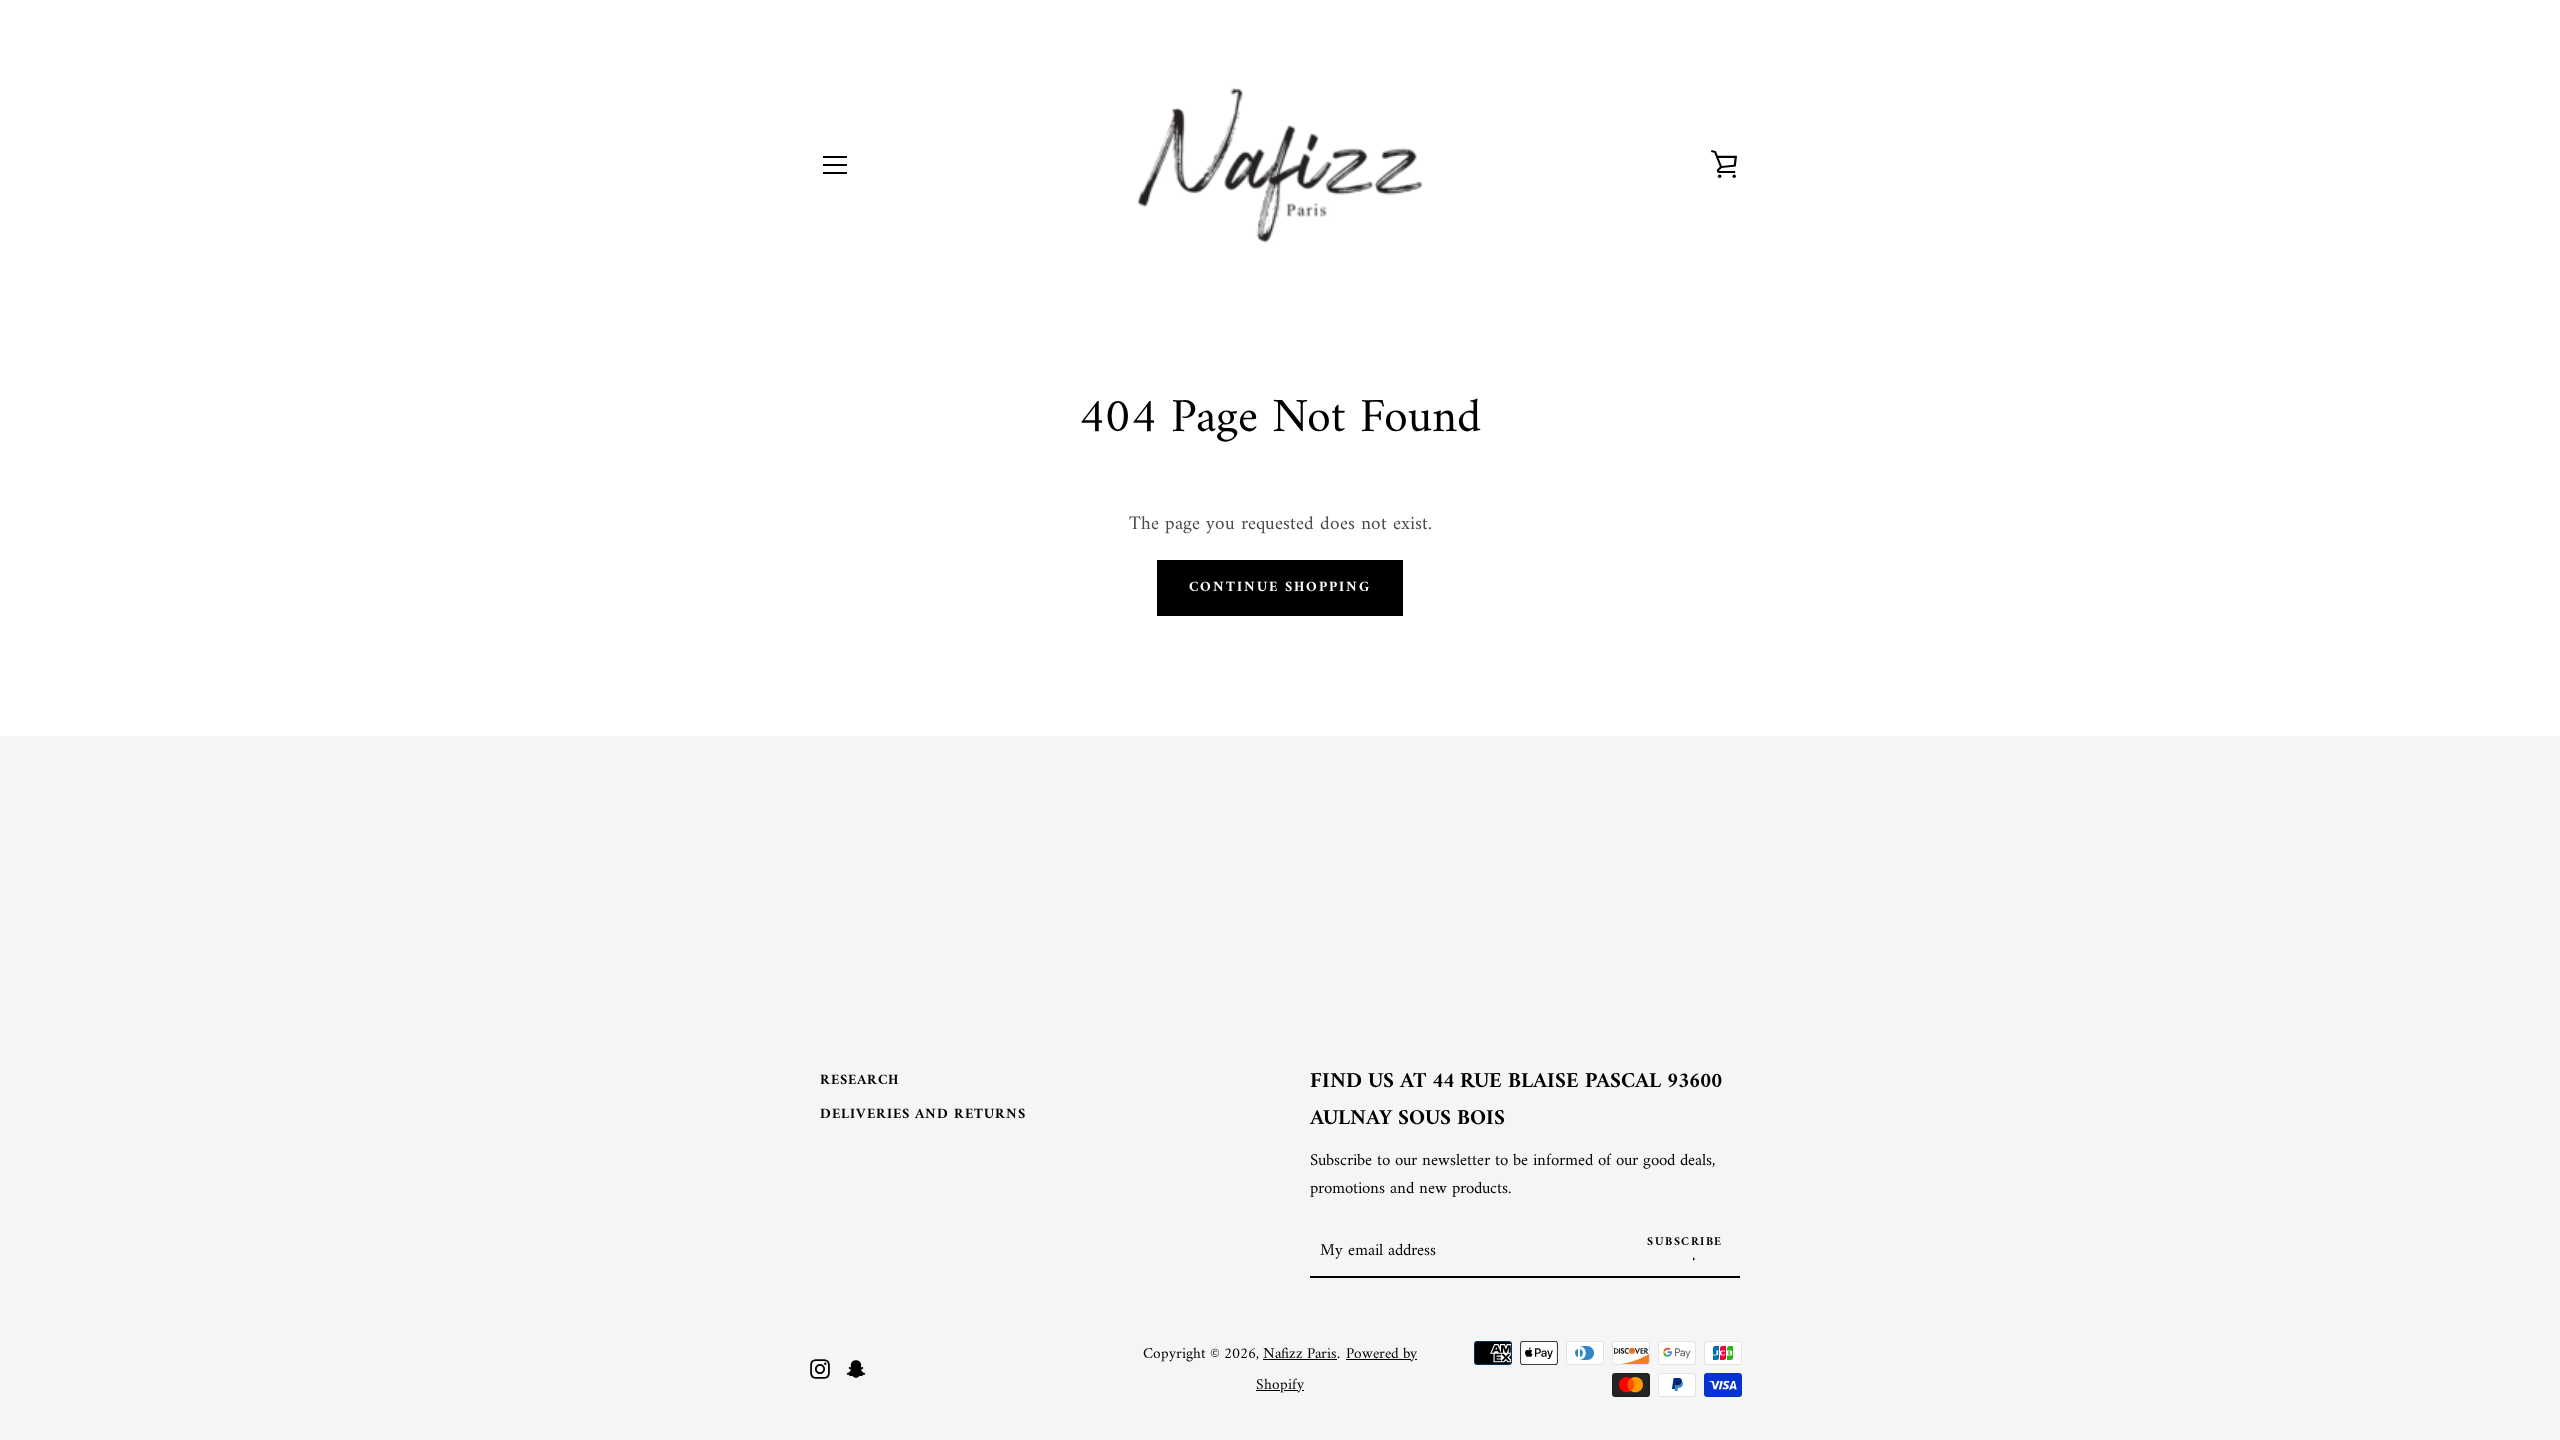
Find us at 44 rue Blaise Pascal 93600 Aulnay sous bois (1516, 1101)
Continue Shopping (1280, 587)
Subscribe (1685, 1242)
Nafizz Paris (1300, 1354)
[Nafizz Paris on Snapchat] (856, 1368)
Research (859, 1080)
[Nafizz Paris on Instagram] (820, 1368)
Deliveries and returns (923, 1114)
